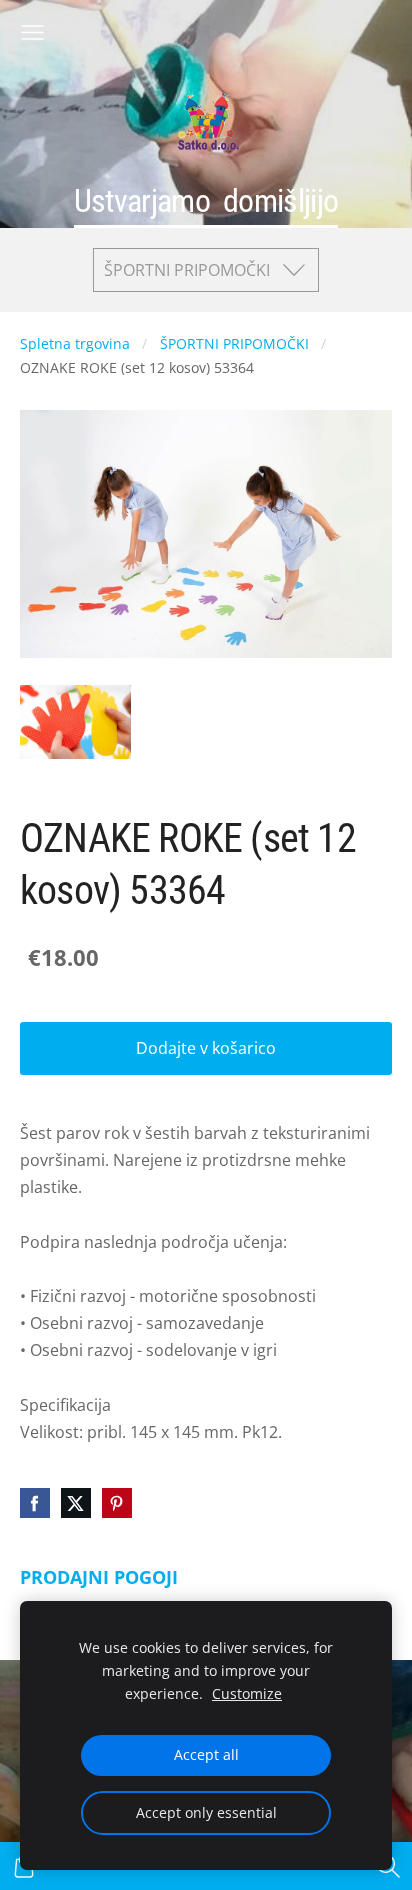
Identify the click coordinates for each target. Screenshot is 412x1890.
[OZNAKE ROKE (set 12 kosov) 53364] (75, 722)
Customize (247, 1693)
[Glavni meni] (32, 32)
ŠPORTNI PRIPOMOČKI (234, 343)
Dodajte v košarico (206, 1048)
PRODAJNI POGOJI (99, 1577)
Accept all (206, 1754)
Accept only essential (206, 1812)
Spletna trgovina (75, 343)
